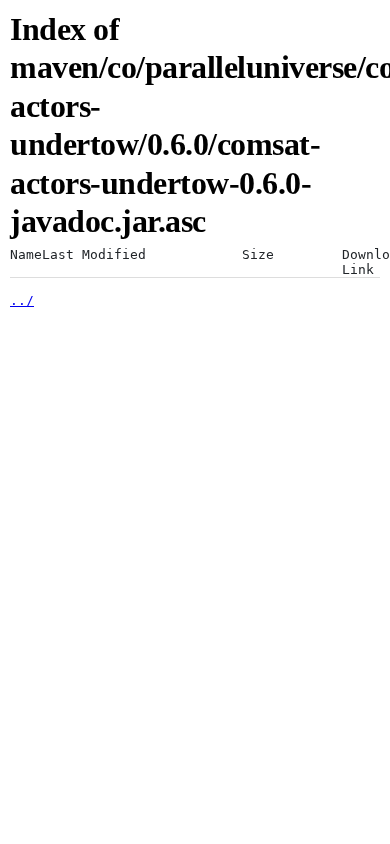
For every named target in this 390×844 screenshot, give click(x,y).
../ (22, 300)
